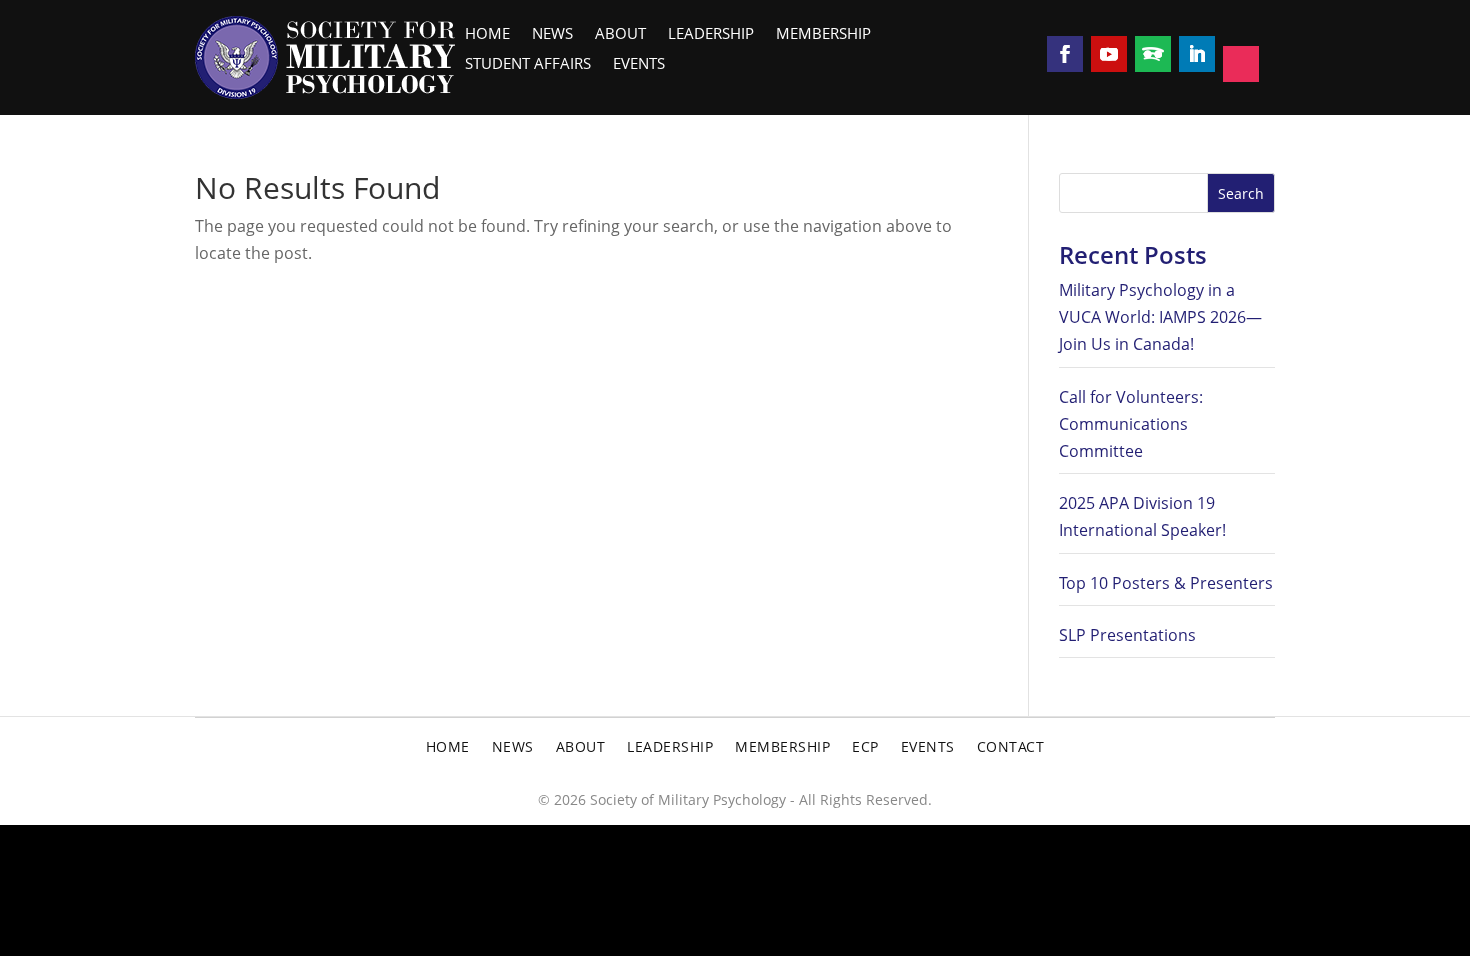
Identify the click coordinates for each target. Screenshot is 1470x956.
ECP (865, 748)
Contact (1011, 748)
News (552, 35)
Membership (823, 35)
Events (639, 65)
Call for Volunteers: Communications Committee (1131, 424)
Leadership (711, 35)
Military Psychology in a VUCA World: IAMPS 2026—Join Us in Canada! (1160, 317)
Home (487, 35)
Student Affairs (528, 65)
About (620, 35)
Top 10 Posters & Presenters (1166, 583)
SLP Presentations (1127, 635)
